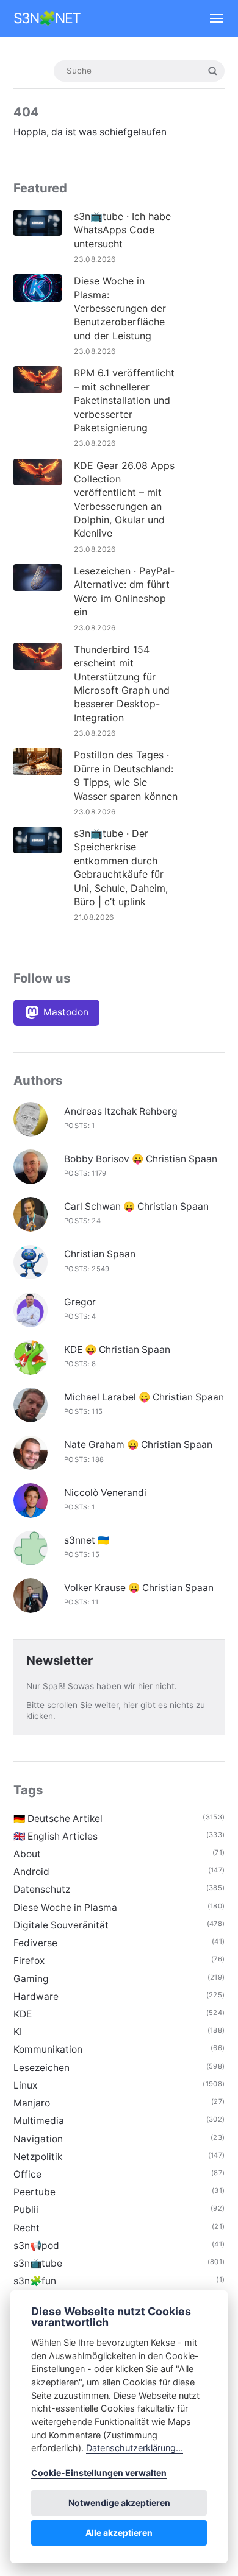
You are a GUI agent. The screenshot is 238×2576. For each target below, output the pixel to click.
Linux (25, 2085)
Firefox (29, 1960)
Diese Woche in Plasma (65, 1907)
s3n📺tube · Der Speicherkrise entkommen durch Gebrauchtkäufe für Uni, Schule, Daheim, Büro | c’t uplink (121, 867)
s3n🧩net (47, 18)
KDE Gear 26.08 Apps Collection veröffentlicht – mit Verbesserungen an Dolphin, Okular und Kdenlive (124, 499)
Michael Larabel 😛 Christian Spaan (144, 1397)
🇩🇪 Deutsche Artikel (58, 1819)
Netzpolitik (38, 2157)
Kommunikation (48, 2049)
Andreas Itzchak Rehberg (121, 1111)
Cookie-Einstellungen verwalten (99, 2473)
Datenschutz (42, 1889)
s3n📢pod (36, 2246)
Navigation (38, 2139)
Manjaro (32, 2103)
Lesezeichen (41, 2068)
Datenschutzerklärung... (135, 2448)
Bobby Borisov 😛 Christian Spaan (141, 1159)
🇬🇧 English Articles (56, 1836)
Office (27, 2174)
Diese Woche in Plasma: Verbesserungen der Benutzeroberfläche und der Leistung (120, 308)
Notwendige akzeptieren (119, 2503)
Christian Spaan (100, 1254)
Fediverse (35, 1943)
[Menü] (211, 18)
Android (31, 1872)
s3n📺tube (38, 2263)
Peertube (34, 2192)
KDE (23, 2014)
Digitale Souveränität (61, 1925)
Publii (26, 2210)
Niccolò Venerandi (105, 1493)
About (27, 1854)
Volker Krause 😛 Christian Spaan (139, 1588)
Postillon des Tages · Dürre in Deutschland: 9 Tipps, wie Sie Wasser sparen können (126, 775)
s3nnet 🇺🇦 (87, 1540)
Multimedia (39, 2121)
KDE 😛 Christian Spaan (117, 1350)
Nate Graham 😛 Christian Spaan (138, 1445)
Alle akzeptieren (119, 2532)
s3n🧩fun (35, 2281)
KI (18, 2032)
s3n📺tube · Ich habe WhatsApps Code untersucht (122, 230)
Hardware (36, 1996)
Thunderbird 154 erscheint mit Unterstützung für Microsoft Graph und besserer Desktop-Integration (122, 683)
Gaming (31, 1979)
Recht (27, 2228)
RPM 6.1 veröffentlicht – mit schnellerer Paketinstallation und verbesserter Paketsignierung (124, 400)
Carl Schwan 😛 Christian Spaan (136, 1206)
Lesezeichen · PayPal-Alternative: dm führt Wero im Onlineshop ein (124, 591)
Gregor (80, 1302)
